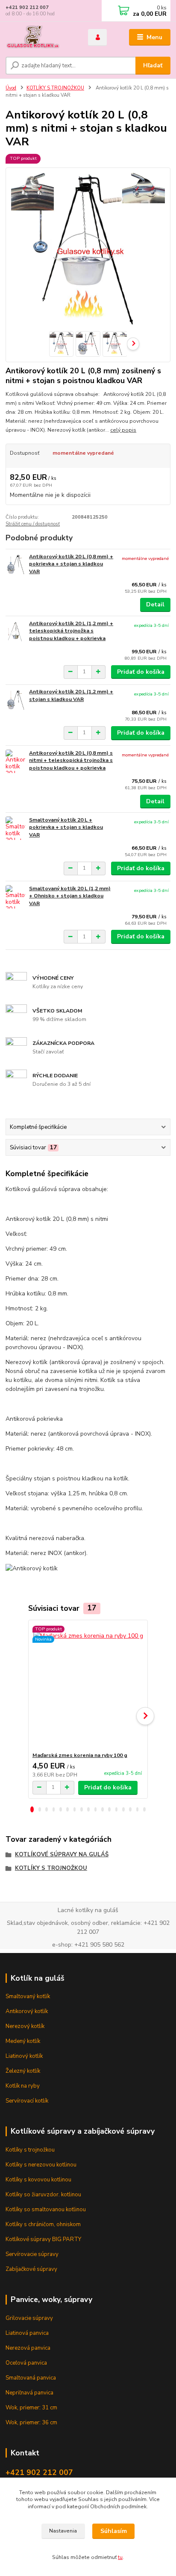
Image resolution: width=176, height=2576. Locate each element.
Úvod (11, 88)
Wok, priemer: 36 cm (31, 2423)
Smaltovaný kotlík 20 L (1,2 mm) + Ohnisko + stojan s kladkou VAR (70, 896)
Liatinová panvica (27, 2333)
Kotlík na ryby (23, 2086)
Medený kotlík (23, 2041)
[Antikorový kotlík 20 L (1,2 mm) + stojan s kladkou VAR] (15, 700)
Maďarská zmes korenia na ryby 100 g (80, 1755)
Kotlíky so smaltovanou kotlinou (46, 2210)
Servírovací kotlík (27, 2101)
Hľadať (153, 65)
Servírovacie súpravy (32, 2254)
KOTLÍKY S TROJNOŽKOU (55, 88)
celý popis (123, 430)
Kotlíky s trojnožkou (30, 2150)
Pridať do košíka (141, 672)
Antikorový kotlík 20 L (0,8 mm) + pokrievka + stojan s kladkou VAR (71, 564)
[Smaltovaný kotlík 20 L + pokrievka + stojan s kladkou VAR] (15, 828)
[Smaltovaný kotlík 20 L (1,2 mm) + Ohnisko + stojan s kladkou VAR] (15, 897)
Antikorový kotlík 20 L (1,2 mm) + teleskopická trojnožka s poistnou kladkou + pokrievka (71, 631)
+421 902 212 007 (27, 7)
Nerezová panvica (28, 2348)
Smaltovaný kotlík (28, 1996)
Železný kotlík (23, 2071)
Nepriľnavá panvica (29, 2393)
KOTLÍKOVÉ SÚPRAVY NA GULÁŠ (62, 1855)
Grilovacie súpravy (29, 2318)
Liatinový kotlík (24, 2056)
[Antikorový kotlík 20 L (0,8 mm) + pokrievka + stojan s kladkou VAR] (15, 565)
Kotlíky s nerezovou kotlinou (41, 2165)
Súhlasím (114, 2531)
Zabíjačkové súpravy (31, 2269)
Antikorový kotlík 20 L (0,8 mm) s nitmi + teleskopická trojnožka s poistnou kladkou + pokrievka (71, 760)
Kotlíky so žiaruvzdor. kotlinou (43, 2195)
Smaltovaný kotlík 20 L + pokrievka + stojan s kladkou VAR (66, 827)
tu (120, 2557)
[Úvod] (40, 38)
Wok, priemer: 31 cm (31, 2408)
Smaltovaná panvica (31, 2378)
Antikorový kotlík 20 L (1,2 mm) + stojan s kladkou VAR (71, 695)
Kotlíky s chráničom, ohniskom (43, 2224)
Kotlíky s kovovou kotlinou (38, 2180)
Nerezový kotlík (25, 2026)
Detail (155, 604)
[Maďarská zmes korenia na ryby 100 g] (88, 1686)
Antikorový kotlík (27, 2011)
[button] (32, 1809)
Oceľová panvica (26, 2363)
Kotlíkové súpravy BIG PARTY (43, 2239)
